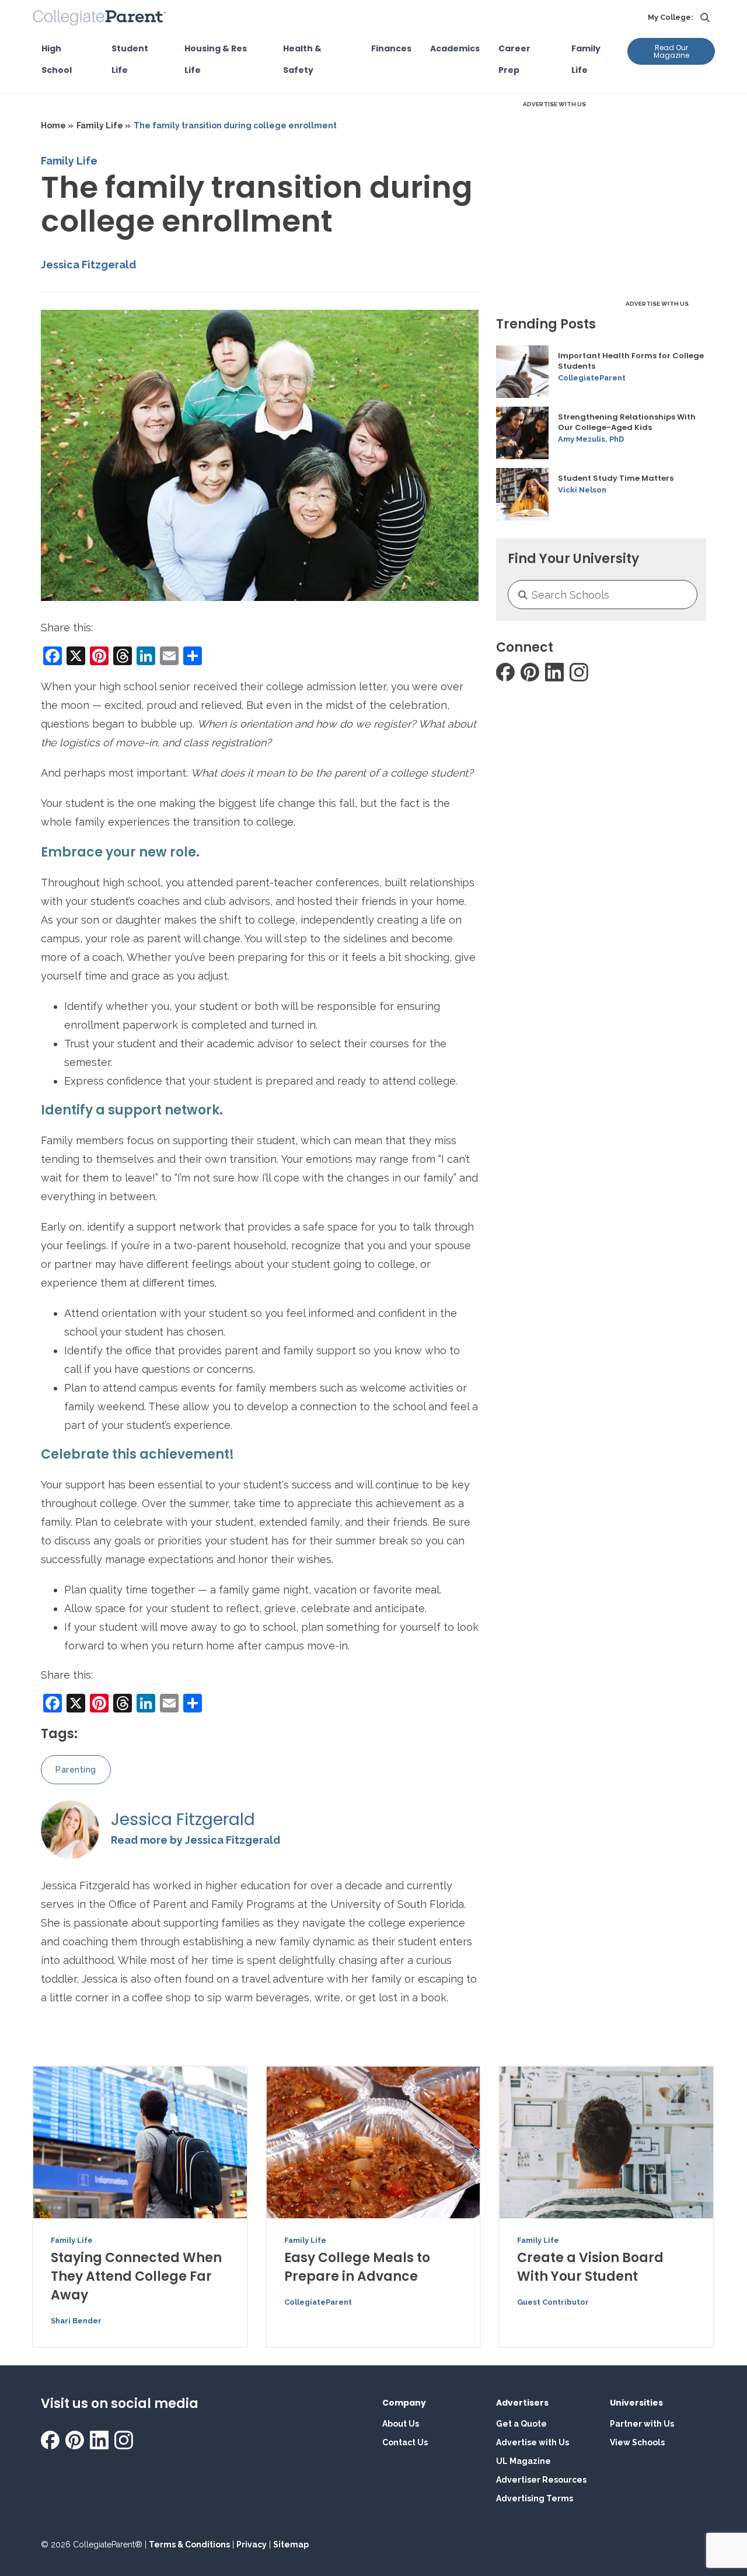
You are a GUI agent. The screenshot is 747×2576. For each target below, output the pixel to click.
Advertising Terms (535, 2498)
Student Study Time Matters (616, 478)
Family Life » (104, 125)
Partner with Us (642, 2424)
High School (57, 59)
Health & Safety (302, 59)
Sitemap (291, 2544)
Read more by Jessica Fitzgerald (196, 1840)
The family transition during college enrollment (235, 125)
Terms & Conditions (189, 2544)
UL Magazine (523, 2461)
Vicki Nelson (582, 490)
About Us (401, 2424)
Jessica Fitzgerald (88, 265)
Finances (391, 48)
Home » (57, 125)
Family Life (586, 59)
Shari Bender (76, 2321)
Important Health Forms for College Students (631, 361)
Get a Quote (521, 2424)
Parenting (76, 1770)
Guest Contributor (553, 2302)
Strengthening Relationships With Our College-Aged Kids (627, 422)
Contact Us (405, 2442)
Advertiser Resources (541, 2480)
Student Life (130, 59)
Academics (455, 48)
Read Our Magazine (671, 51)
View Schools (637, 2442)
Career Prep (514, 59)
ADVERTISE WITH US (554, 104)
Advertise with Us (533, 2442)
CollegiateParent (592, 378)
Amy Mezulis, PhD (591, 439)
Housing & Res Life (216, 59)
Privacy (252, 2544)
